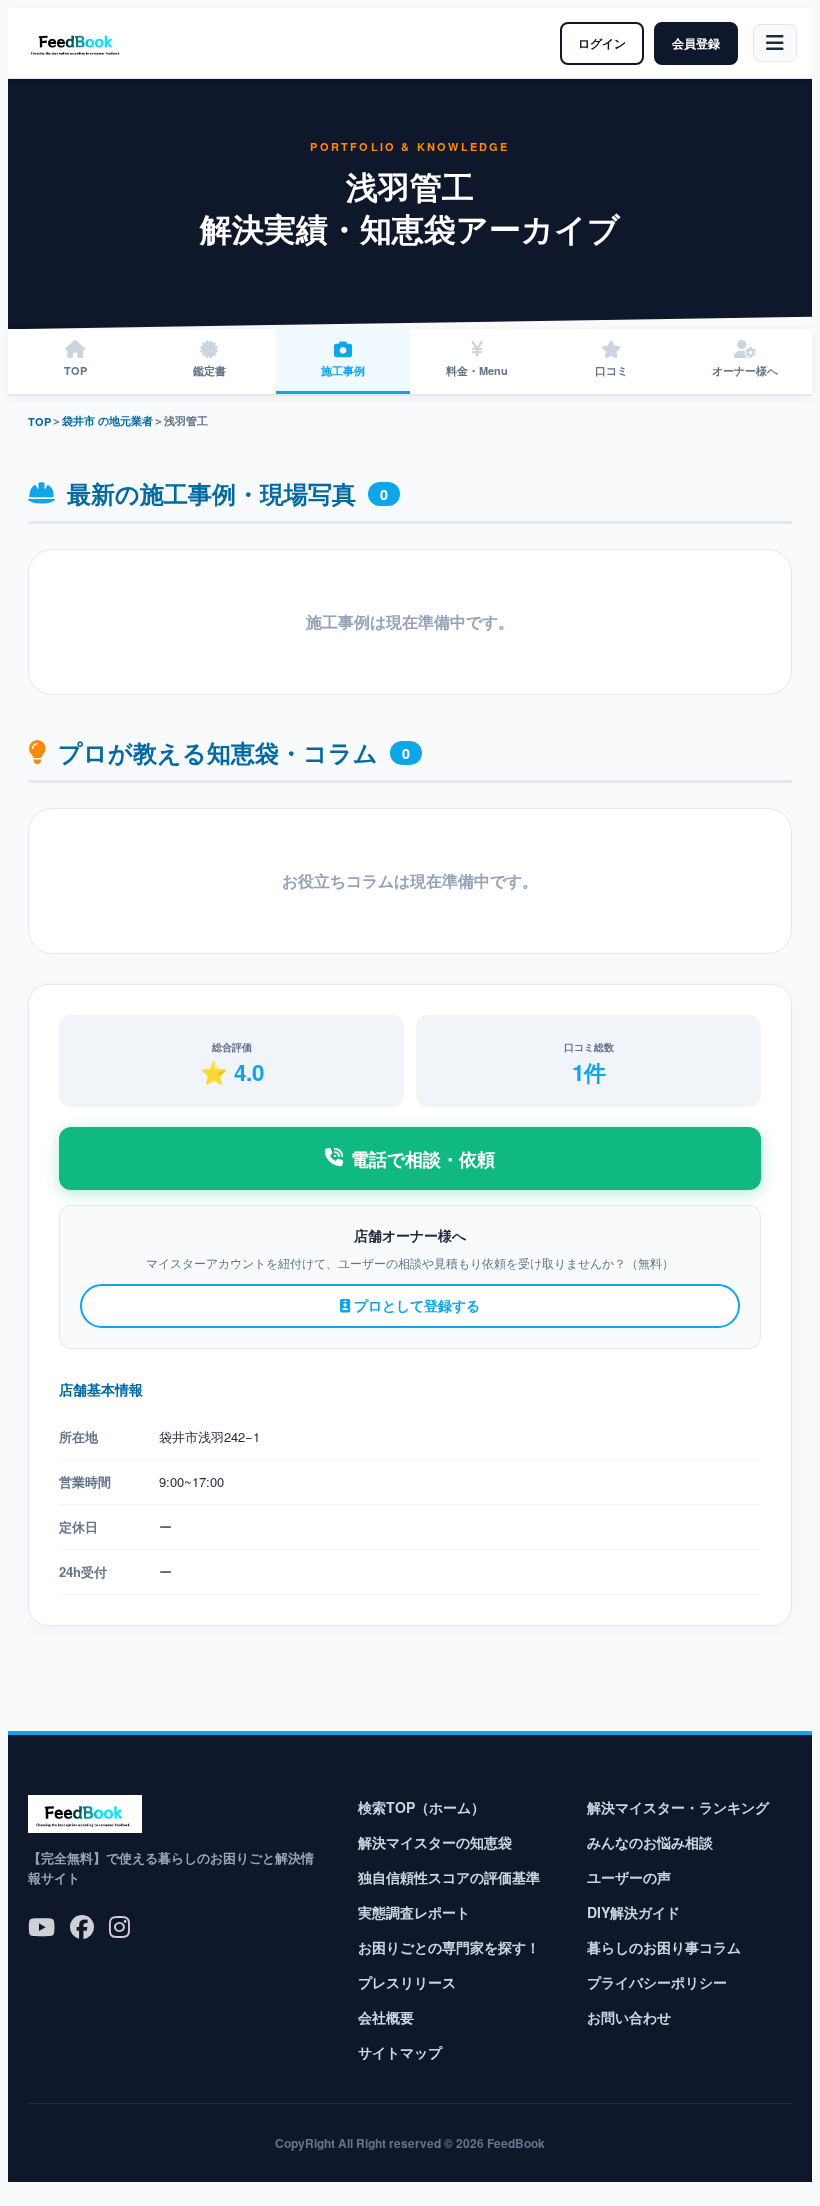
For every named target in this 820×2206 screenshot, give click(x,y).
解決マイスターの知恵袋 (435, 1842)
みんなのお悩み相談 (650, 1842)
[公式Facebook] (82, 1925)
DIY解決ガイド (633, 1912)
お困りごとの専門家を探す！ (449, 1947)
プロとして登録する (415, 1305)
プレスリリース (407, 1982)
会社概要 (386, 2017)
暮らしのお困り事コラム (664, 1947)
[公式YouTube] (41, 1925)
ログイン (602, 43)
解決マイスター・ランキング (678, 1807)
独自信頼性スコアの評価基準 (449, 1877)
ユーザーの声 (629, 1877)
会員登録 (696, 43)
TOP (39, 421)
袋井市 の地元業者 (107, 420)
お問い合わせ (629, 2017)
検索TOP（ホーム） (421, 1807)
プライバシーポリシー (657, 1982)
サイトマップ (400, 2052)
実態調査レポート (414, 1912)
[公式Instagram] (119, 1925)
